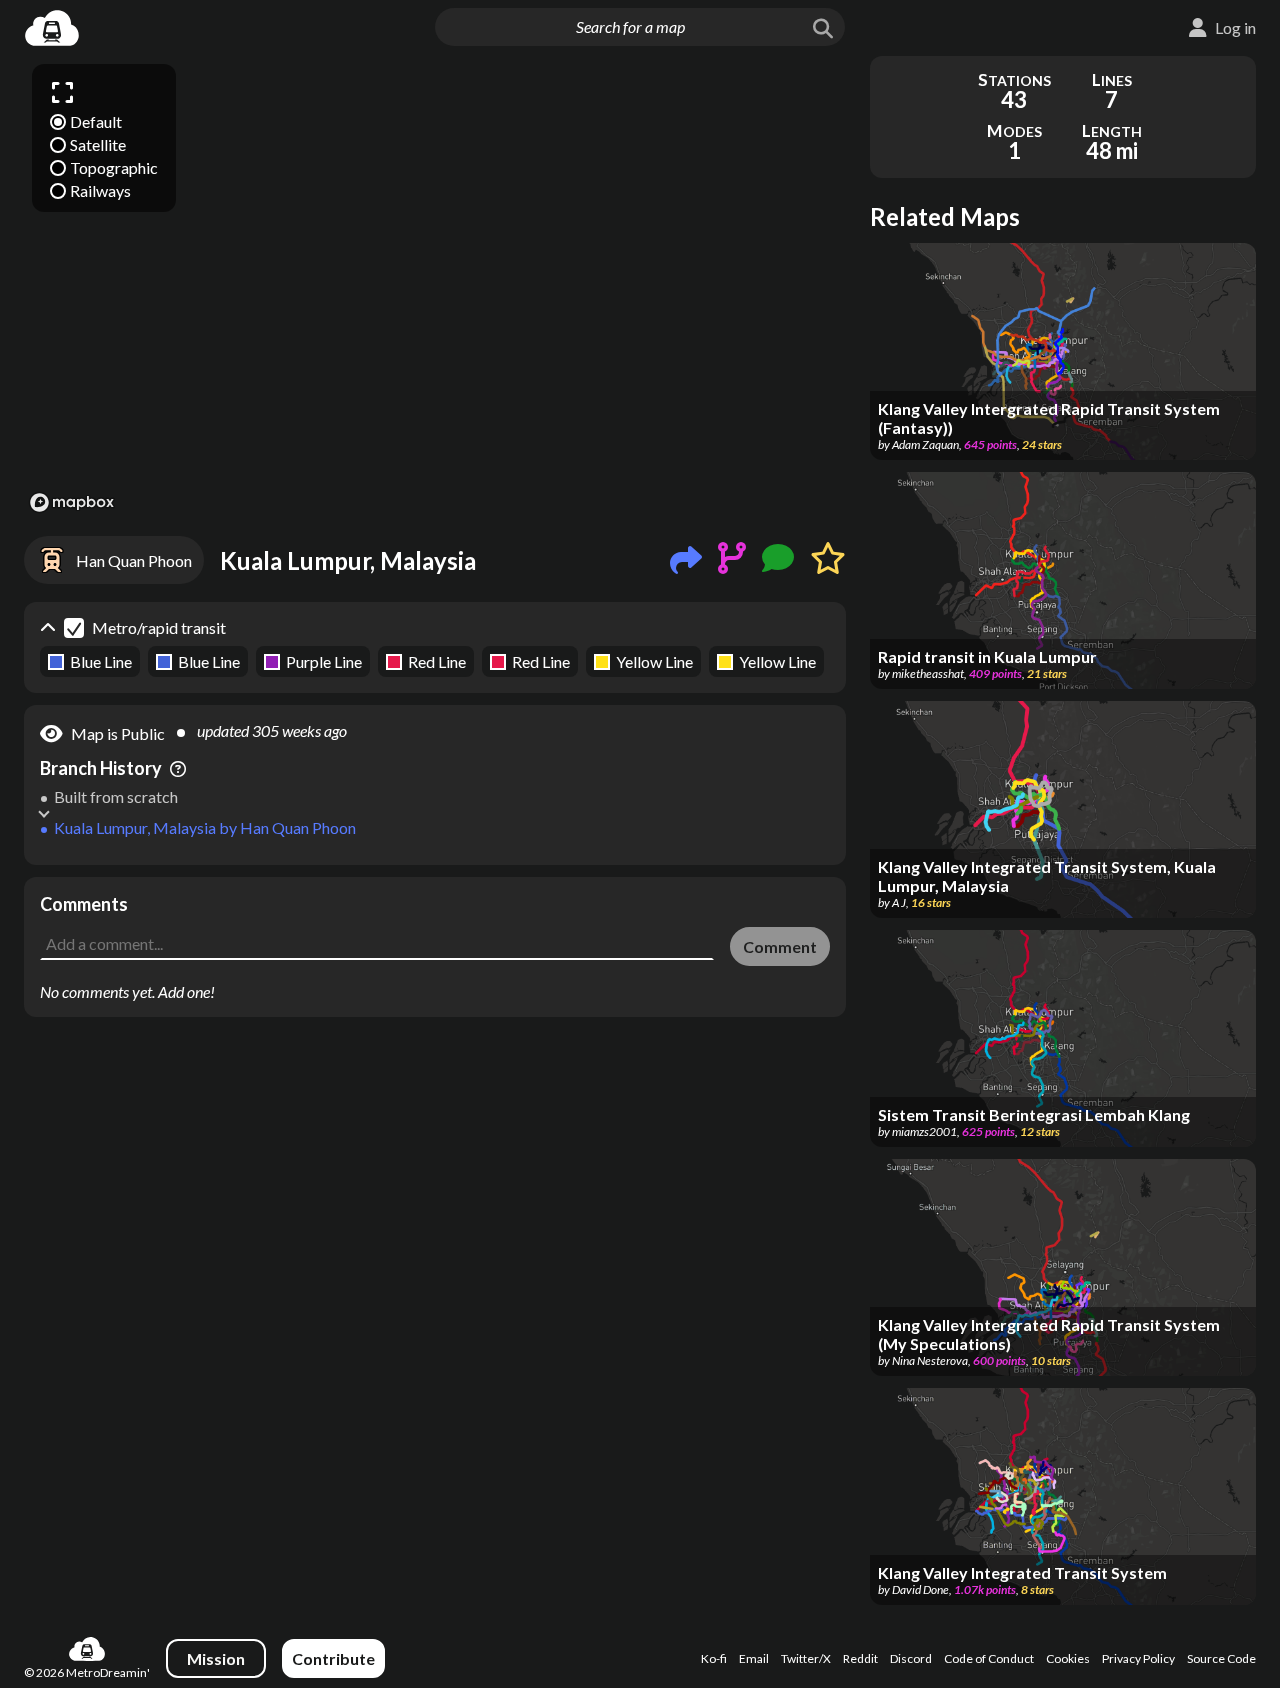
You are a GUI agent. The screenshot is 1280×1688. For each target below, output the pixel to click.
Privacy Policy (1138, 1658)
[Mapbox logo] (72, 502)
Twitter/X (806, 1658)
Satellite (98, 144)
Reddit (860, 1658)
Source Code (1221, 1658)
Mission (216, 1658)
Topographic (114, 167)
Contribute (333, 1658)
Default (96, 121)
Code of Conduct (989, 1658)
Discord (911, 1658)
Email (754, 1658)
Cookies (1068, 1658)
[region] (435, 287)
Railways (100, 190)
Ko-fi (714, 1658)
